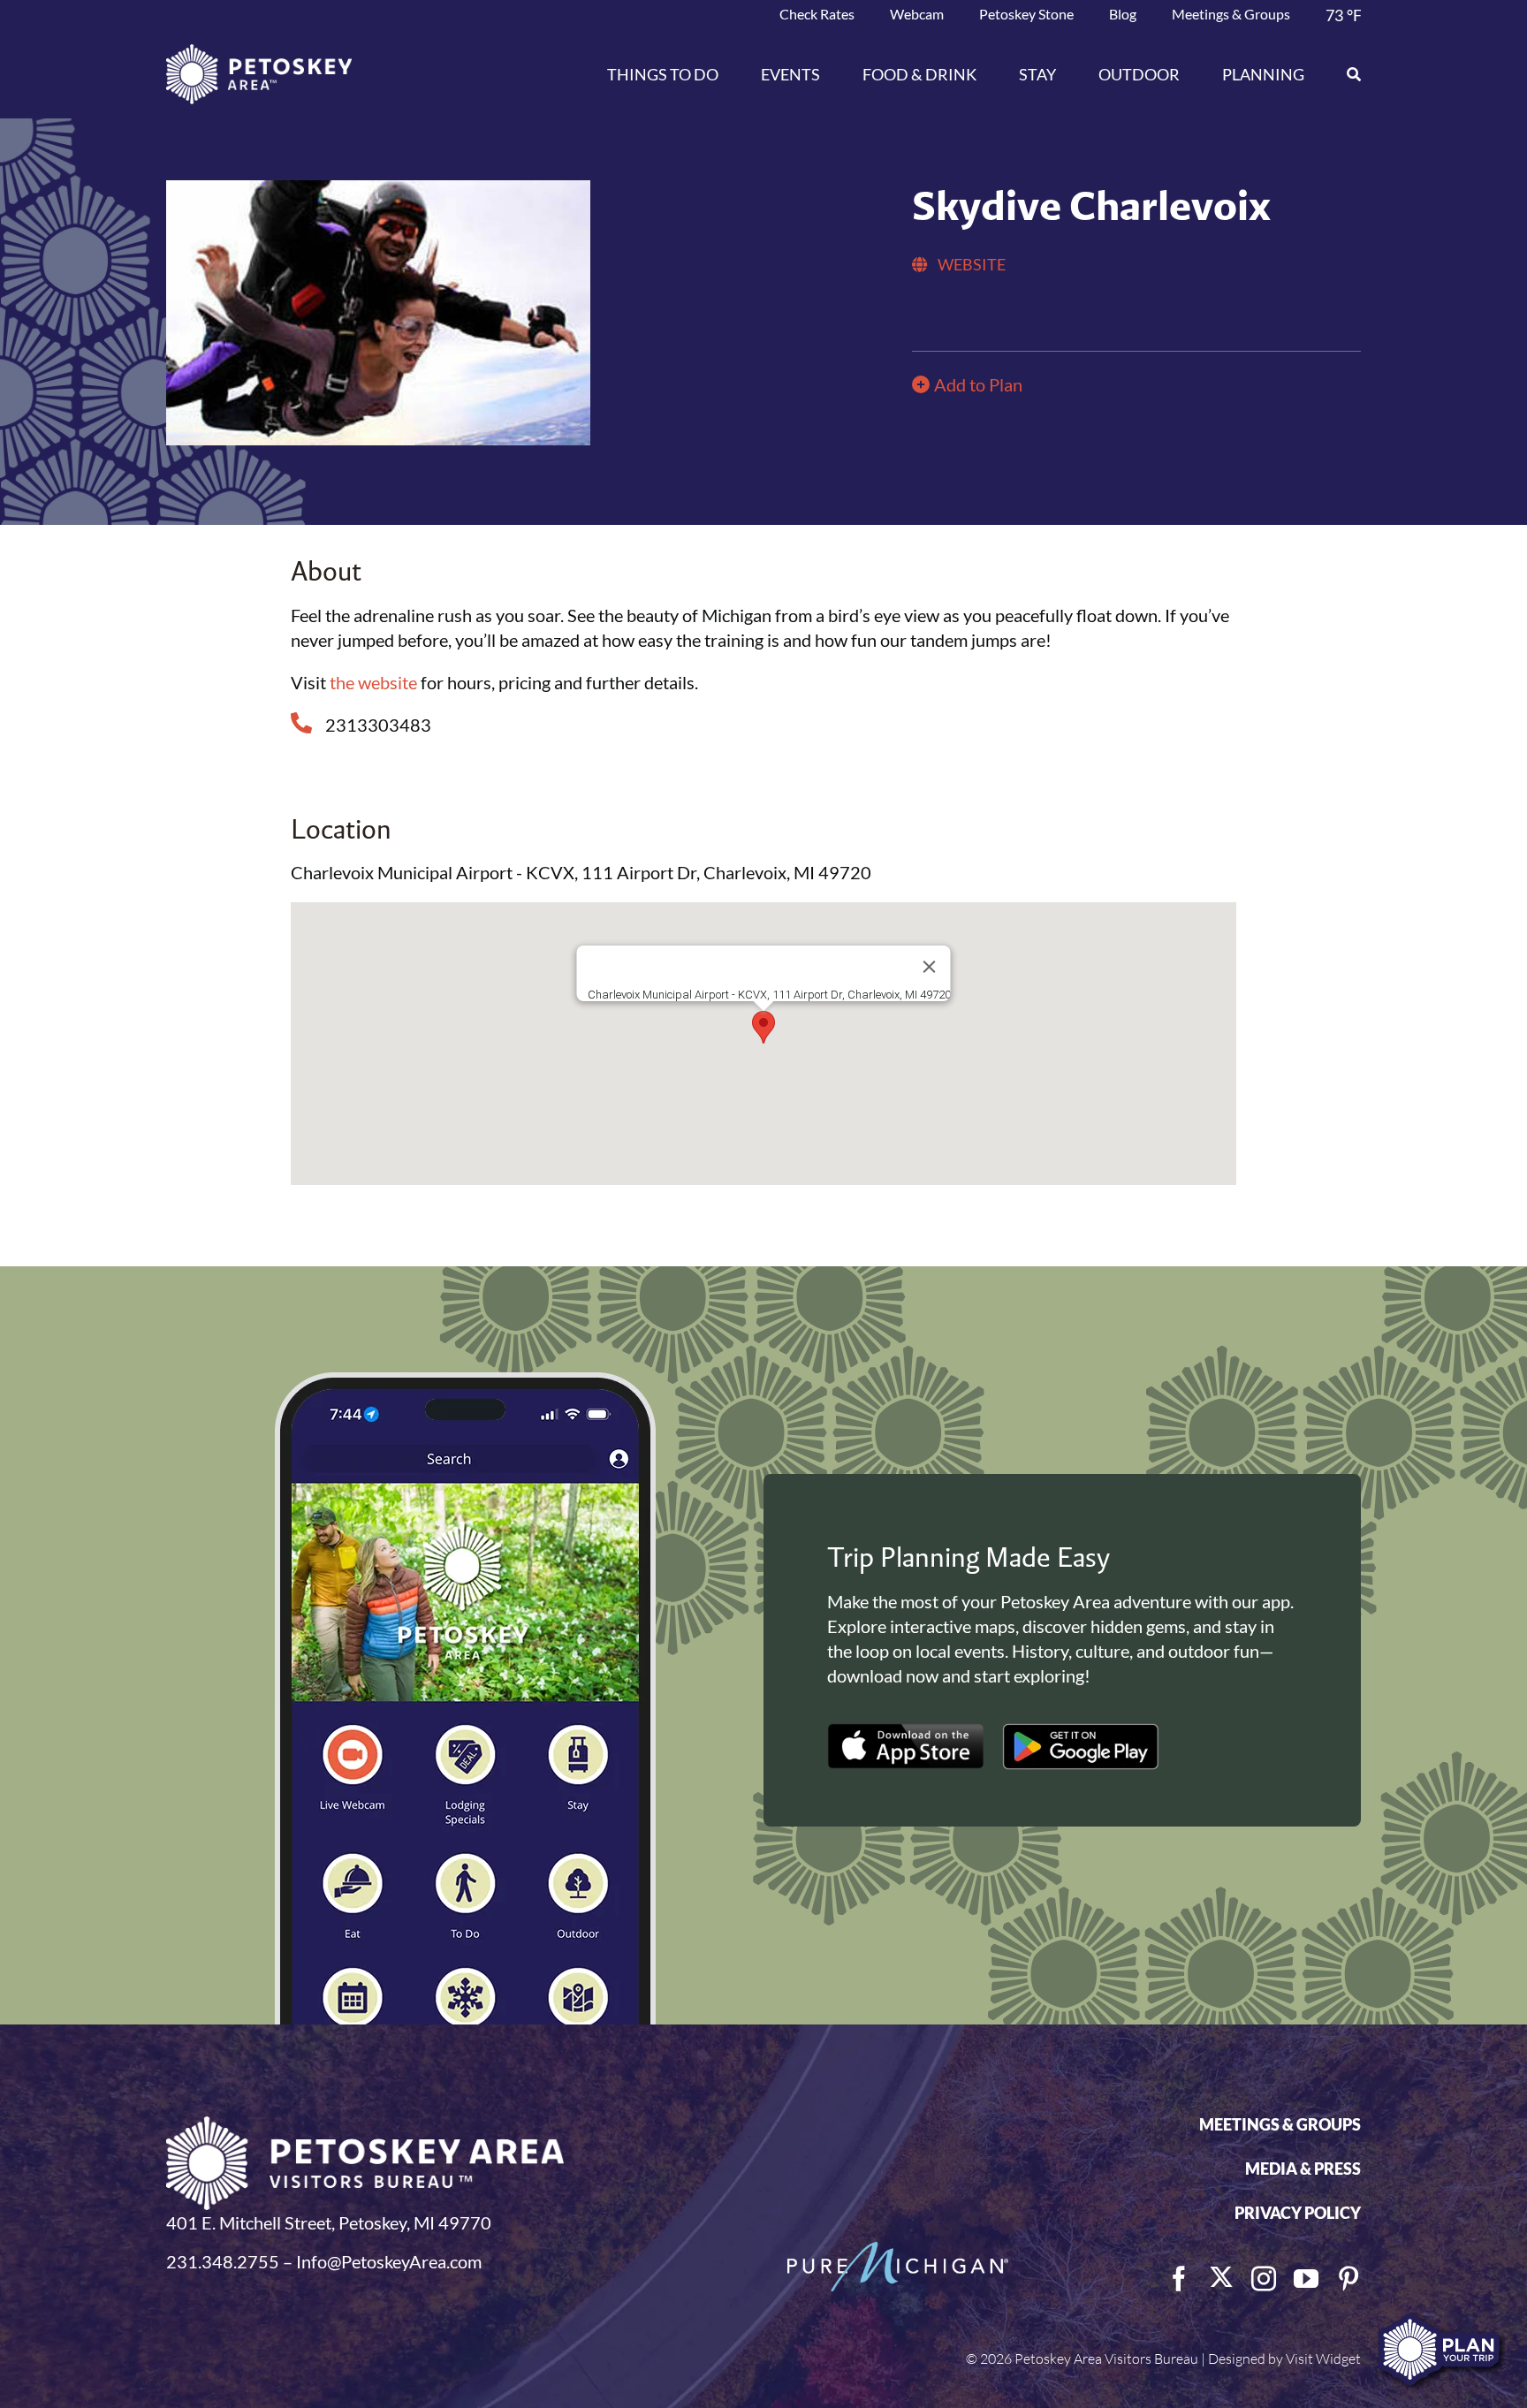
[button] (763, 1027)
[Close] (929, 967)
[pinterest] (1348, 2279)
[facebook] (1179, 2279)
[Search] (1343, 74)
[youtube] (1306, 2279)
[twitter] (1221, 2277)
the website (373, 682)
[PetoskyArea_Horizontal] (259, 53)
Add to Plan (978, 384)
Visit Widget (1323, 2359)
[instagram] (1264, 2279)
